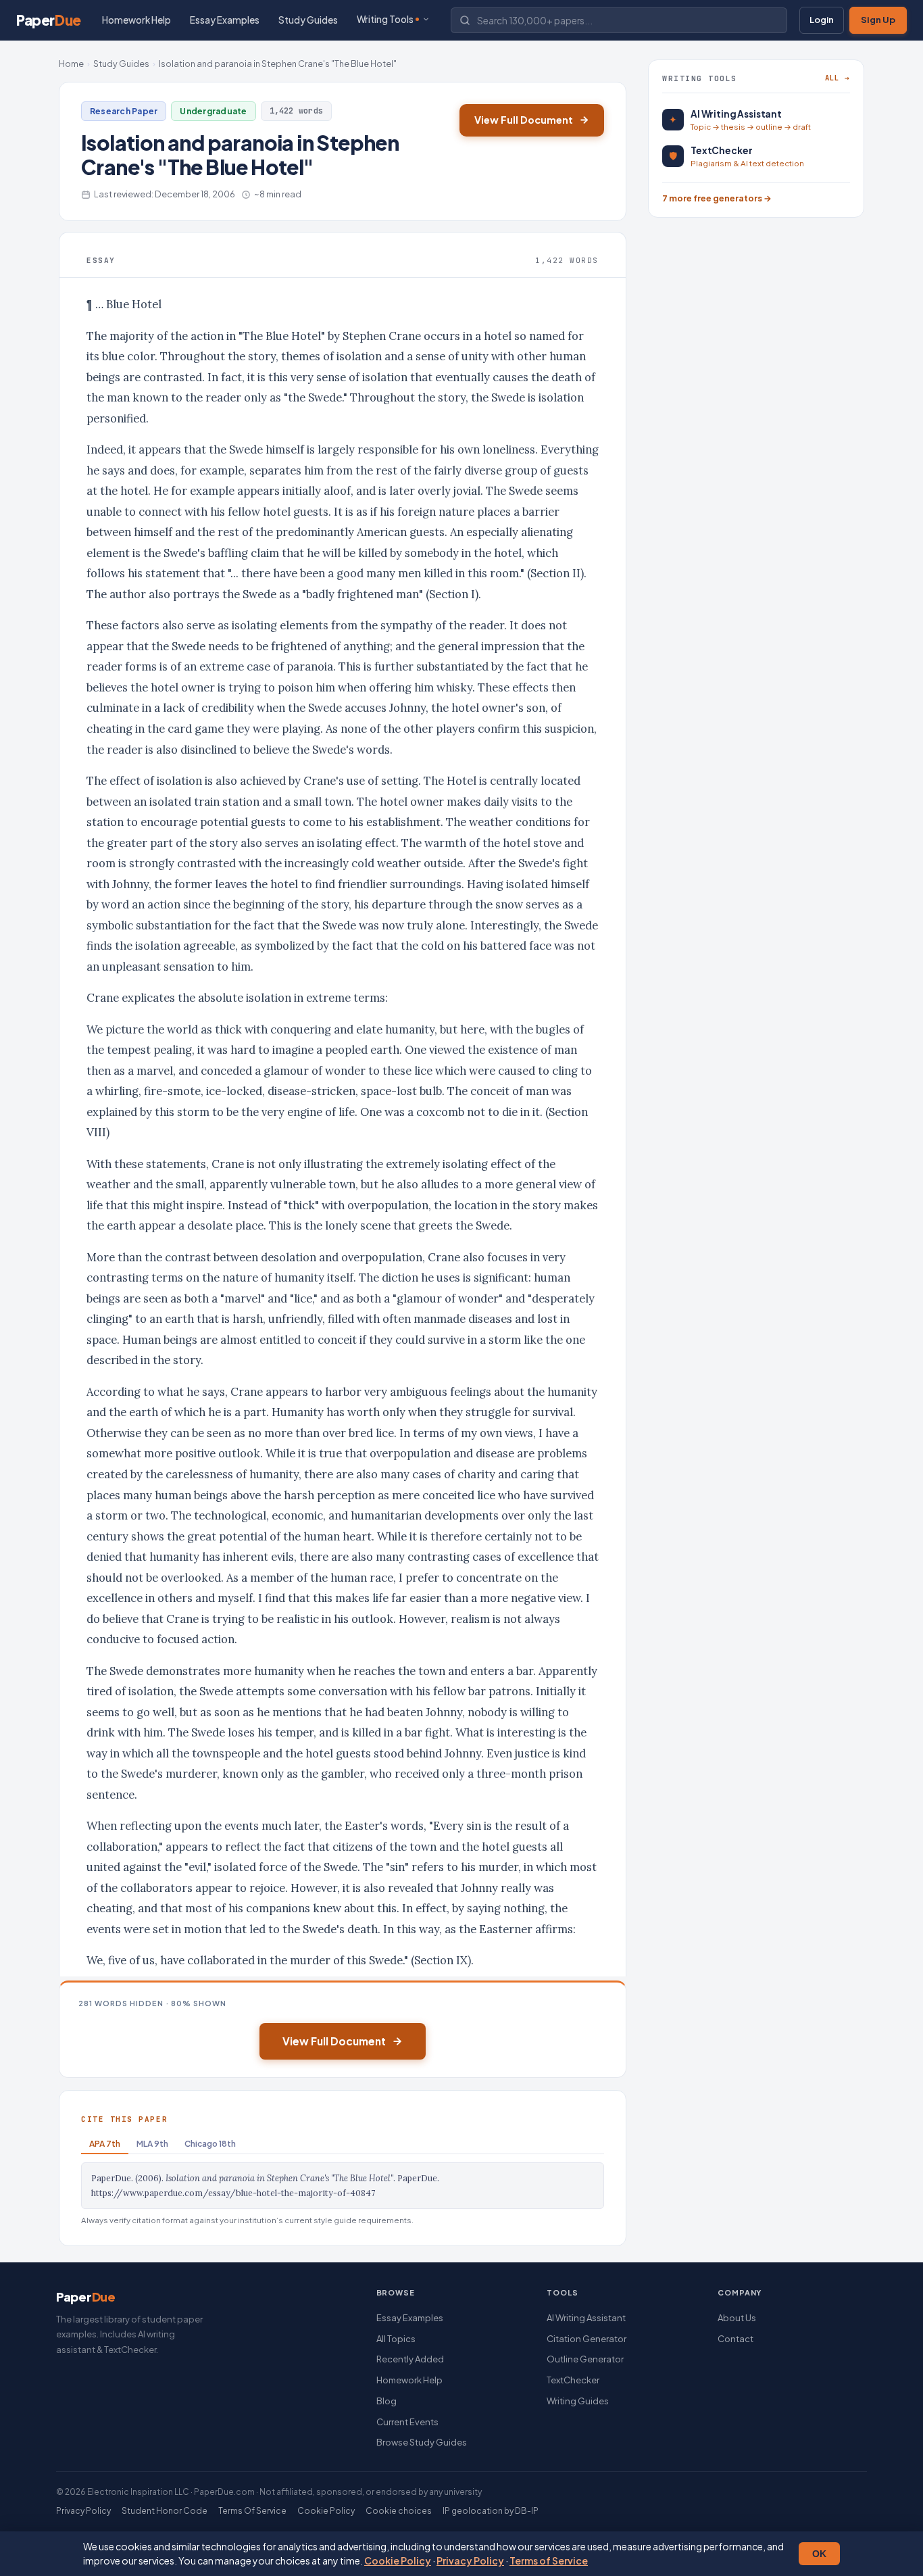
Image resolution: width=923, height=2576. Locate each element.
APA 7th (105, 2144)
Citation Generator (587, 2339)
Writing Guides (578, 2401)
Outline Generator (585, 2359)
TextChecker (573, 2380)
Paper (49, 20)
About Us (737, 2318)
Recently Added (410, 2359)
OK (819, 2554)
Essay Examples (225, 20)
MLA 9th (152, 2144)
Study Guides (308, 20)
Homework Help (136, 20)
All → (838, 78)
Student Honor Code (165, 2511)
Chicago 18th (210, 2144)
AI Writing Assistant (586, 2318)
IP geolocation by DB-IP (491, 2511)
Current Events (407, 2422)
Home (71, 64)
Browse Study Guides (422, 2442)
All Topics (396, 2339)
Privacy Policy (470, 2560)
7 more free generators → (717, 198)
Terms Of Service (252, 2511)
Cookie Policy (398, 2560)
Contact (735, 2339)
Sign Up (878, 20)
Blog (386, 2401)
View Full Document (524, 120)
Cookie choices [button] (399, 2511)
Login (822, 20)
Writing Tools (385, 19)
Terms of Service (549, 2560)
